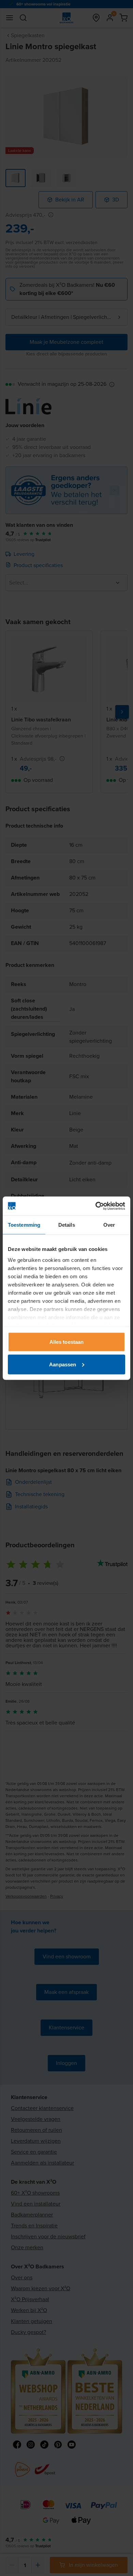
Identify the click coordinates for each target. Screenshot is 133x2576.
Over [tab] (109, 1225)
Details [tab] (67, 1225)
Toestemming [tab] (24, 1225)
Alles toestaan (66, 1342)
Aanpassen (63, 1364)
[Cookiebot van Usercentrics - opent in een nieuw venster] (96, 1206)
